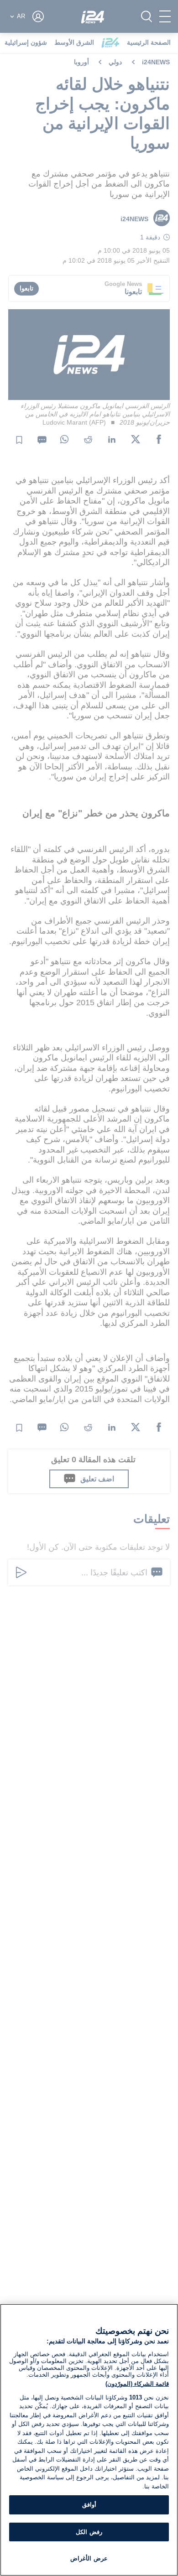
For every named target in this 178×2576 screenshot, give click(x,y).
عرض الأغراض (89, 2558)
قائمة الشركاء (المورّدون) (137, 2384)
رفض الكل (89, 2532)
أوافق (89, 2505)
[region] (89, 2440)
